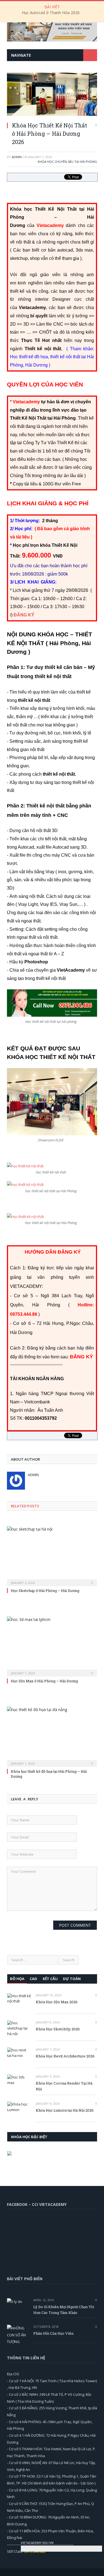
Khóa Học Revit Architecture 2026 (65, 2056)
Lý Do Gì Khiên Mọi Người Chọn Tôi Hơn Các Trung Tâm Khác (64, 2310)
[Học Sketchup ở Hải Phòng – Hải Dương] (52, 1556)
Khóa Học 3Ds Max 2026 (57, 2002)
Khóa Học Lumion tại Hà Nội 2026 (65, 2110)
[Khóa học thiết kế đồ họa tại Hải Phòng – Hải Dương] (52, 1736)
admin (17, 157)
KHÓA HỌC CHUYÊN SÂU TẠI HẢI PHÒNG (67, 162)
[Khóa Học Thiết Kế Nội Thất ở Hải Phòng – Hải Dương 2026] (52, 114)
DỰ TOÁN (72, 1979)
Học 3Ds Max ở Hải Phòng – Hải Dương (44, 1681)
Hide (98, 2542)
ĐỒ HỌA (17, 1979)
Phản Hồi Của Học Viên (53, 2333)
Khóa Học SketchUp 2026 (58, 2029)
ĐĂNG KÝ (24, 615)
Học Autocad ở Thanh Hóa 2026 (51, 13)
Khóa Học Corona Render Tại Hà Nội (64, 2086)
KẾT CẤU (50, 1979)
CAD (33, 1979)
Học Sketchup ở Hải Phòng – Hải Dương (45, 1591)
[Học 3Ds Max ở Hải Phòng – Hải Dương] (52, 1646)
